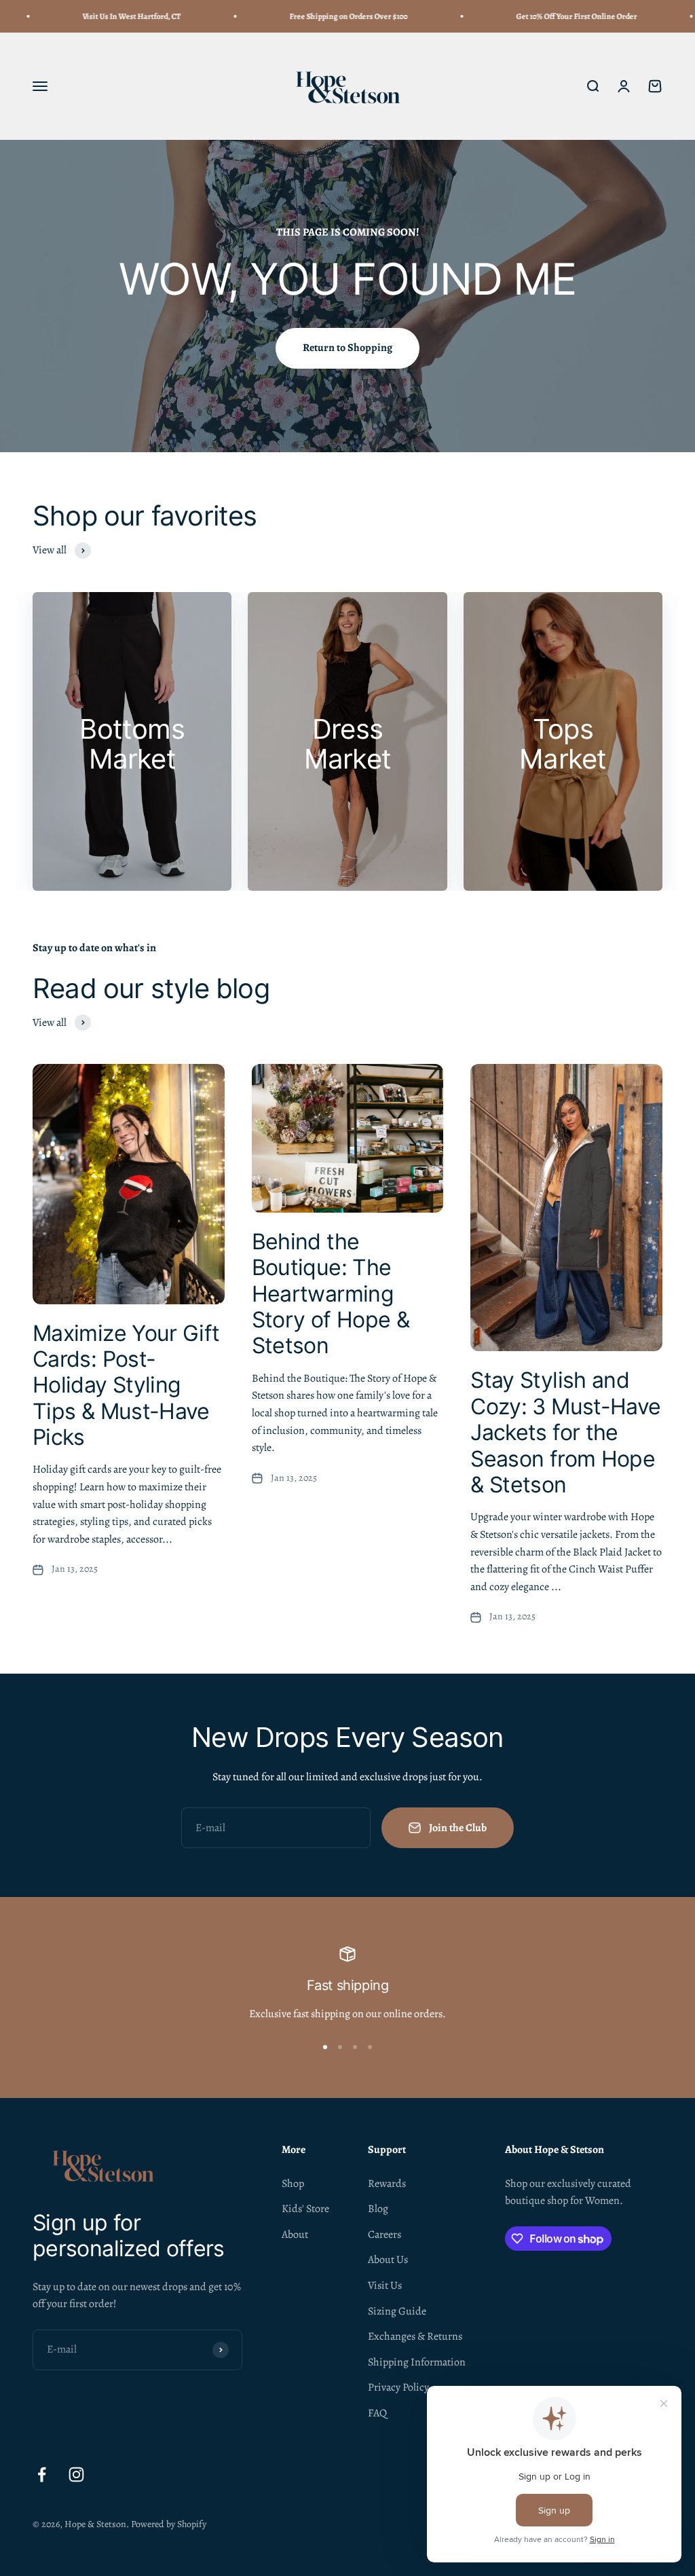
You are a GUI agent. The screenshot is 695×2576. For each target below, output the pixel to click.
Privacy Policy (398, 2387)
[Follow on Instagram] (76, 2474)
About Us (388, 2260)
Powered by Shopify (169, 2524)
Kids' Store (305, 2209)
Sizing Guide (397, 2311)
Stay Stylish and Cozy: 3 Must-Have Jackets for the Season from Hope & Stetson (565, 1432)
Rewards (387, 2184)
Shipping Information (417, 2362)
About (295, 2234)
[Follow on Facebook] (42, 2474)
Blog (378, 2209)
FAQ (377, 2413)
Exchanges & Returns (415, 2336)
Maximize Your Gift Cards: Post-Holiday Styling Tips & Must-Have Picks (126, 1385)
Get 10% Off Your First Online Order (544, 16)
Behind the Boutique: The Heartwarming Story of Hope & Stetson (331, 1294)
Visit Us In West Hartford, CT (99, 16)
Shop (293, 2184)
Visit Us (385, 2285)
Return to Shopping (347, 348)
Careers (384, 2234)
